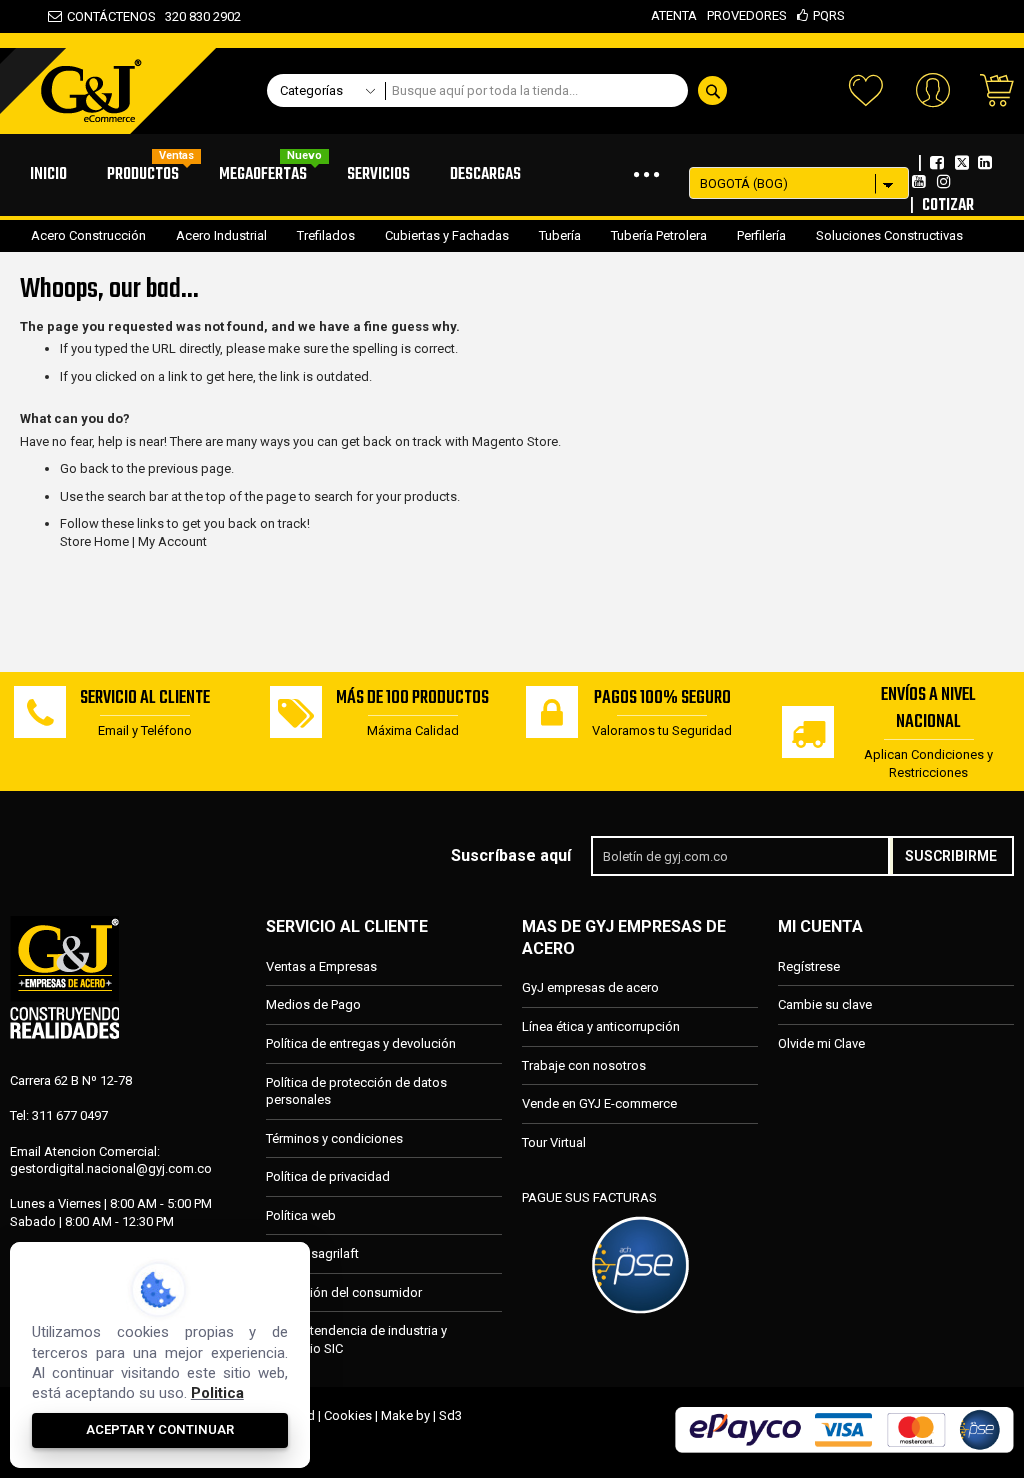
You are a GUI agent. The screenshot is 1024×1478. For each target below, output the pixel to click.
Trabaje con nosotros (584, 1065)
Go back (84, 468)
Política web (301, 1215)
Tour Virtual (554, 1142)
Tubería (560, 235)
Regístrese (809, 966)
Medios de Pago (313, 1004)
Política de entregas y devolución (361, 1043)
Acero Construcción (88, 235)
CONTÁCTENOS (111, 16)
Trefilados (326, 235)
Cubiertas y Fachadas (447, 235)
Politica (217, 1393)
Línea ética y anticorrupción (601, 1026)
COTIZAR (948, 205)
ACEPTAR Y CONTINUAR (160, 1429)
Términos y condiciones (334, 1138)
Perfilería (761, 235)
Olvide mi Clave (821, 1043)
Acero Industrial (221, 235)
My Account (172, 541)
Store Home (94, 541)
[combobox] (562, 90)
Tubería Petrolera (659, 235)
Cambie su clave (825, 1004)
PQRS (829, 15)
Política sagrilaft (312, 1253)
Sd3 (450, 1415)
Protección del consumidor (344, 1292)
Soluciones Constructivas (889, 235)
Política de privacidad (328, 1176)
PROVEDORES (747, 15)
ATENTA (674, 15)
